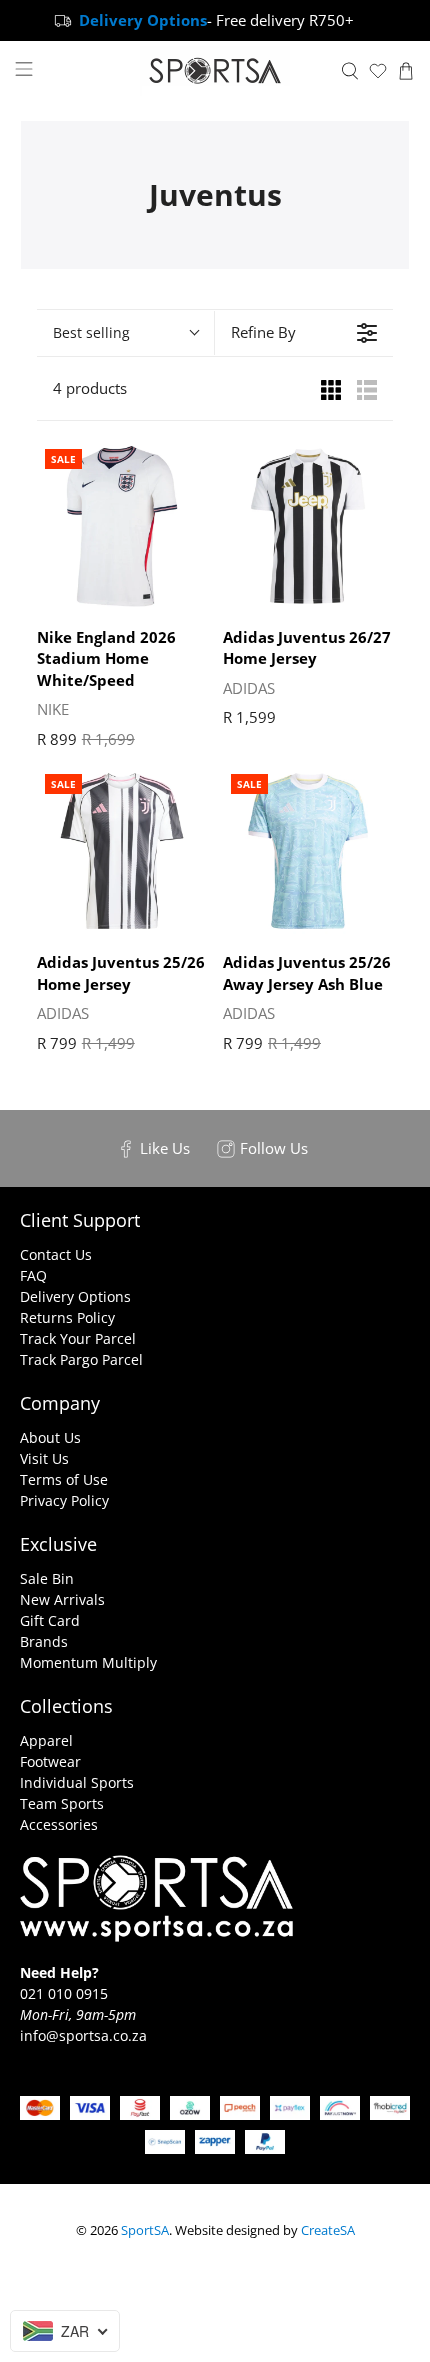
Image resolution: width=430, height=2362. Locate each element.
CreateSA (328, 2230)
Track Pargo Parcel (81, 1359)
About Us (50, 1437)
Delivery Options (75, 1296)
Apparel (46, 1740)
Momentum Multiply (88, 1662)
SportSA (145, 2230)
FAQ (33, 1275)
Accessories (59, 1824)
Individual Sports (77, 1782)
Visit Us (44, 1458)
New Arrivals (62, 1599)
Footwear (50, 1761)
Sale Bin (47, 1578)
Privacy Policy (64, 1500)
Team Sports (62, 1803)
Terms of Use (64, 1479)
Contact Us (56, 1254)
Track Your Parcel (78, 1338)
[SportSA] (215, 71)
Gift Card (50, 1620)
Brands (44, 1641)
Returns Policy (67, 1317)
